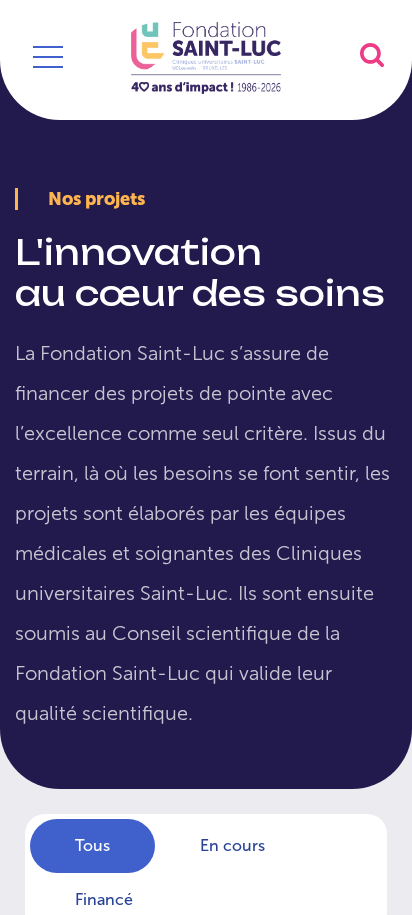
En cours (232, 845)
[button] (372, 54)
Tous (92, 845)
